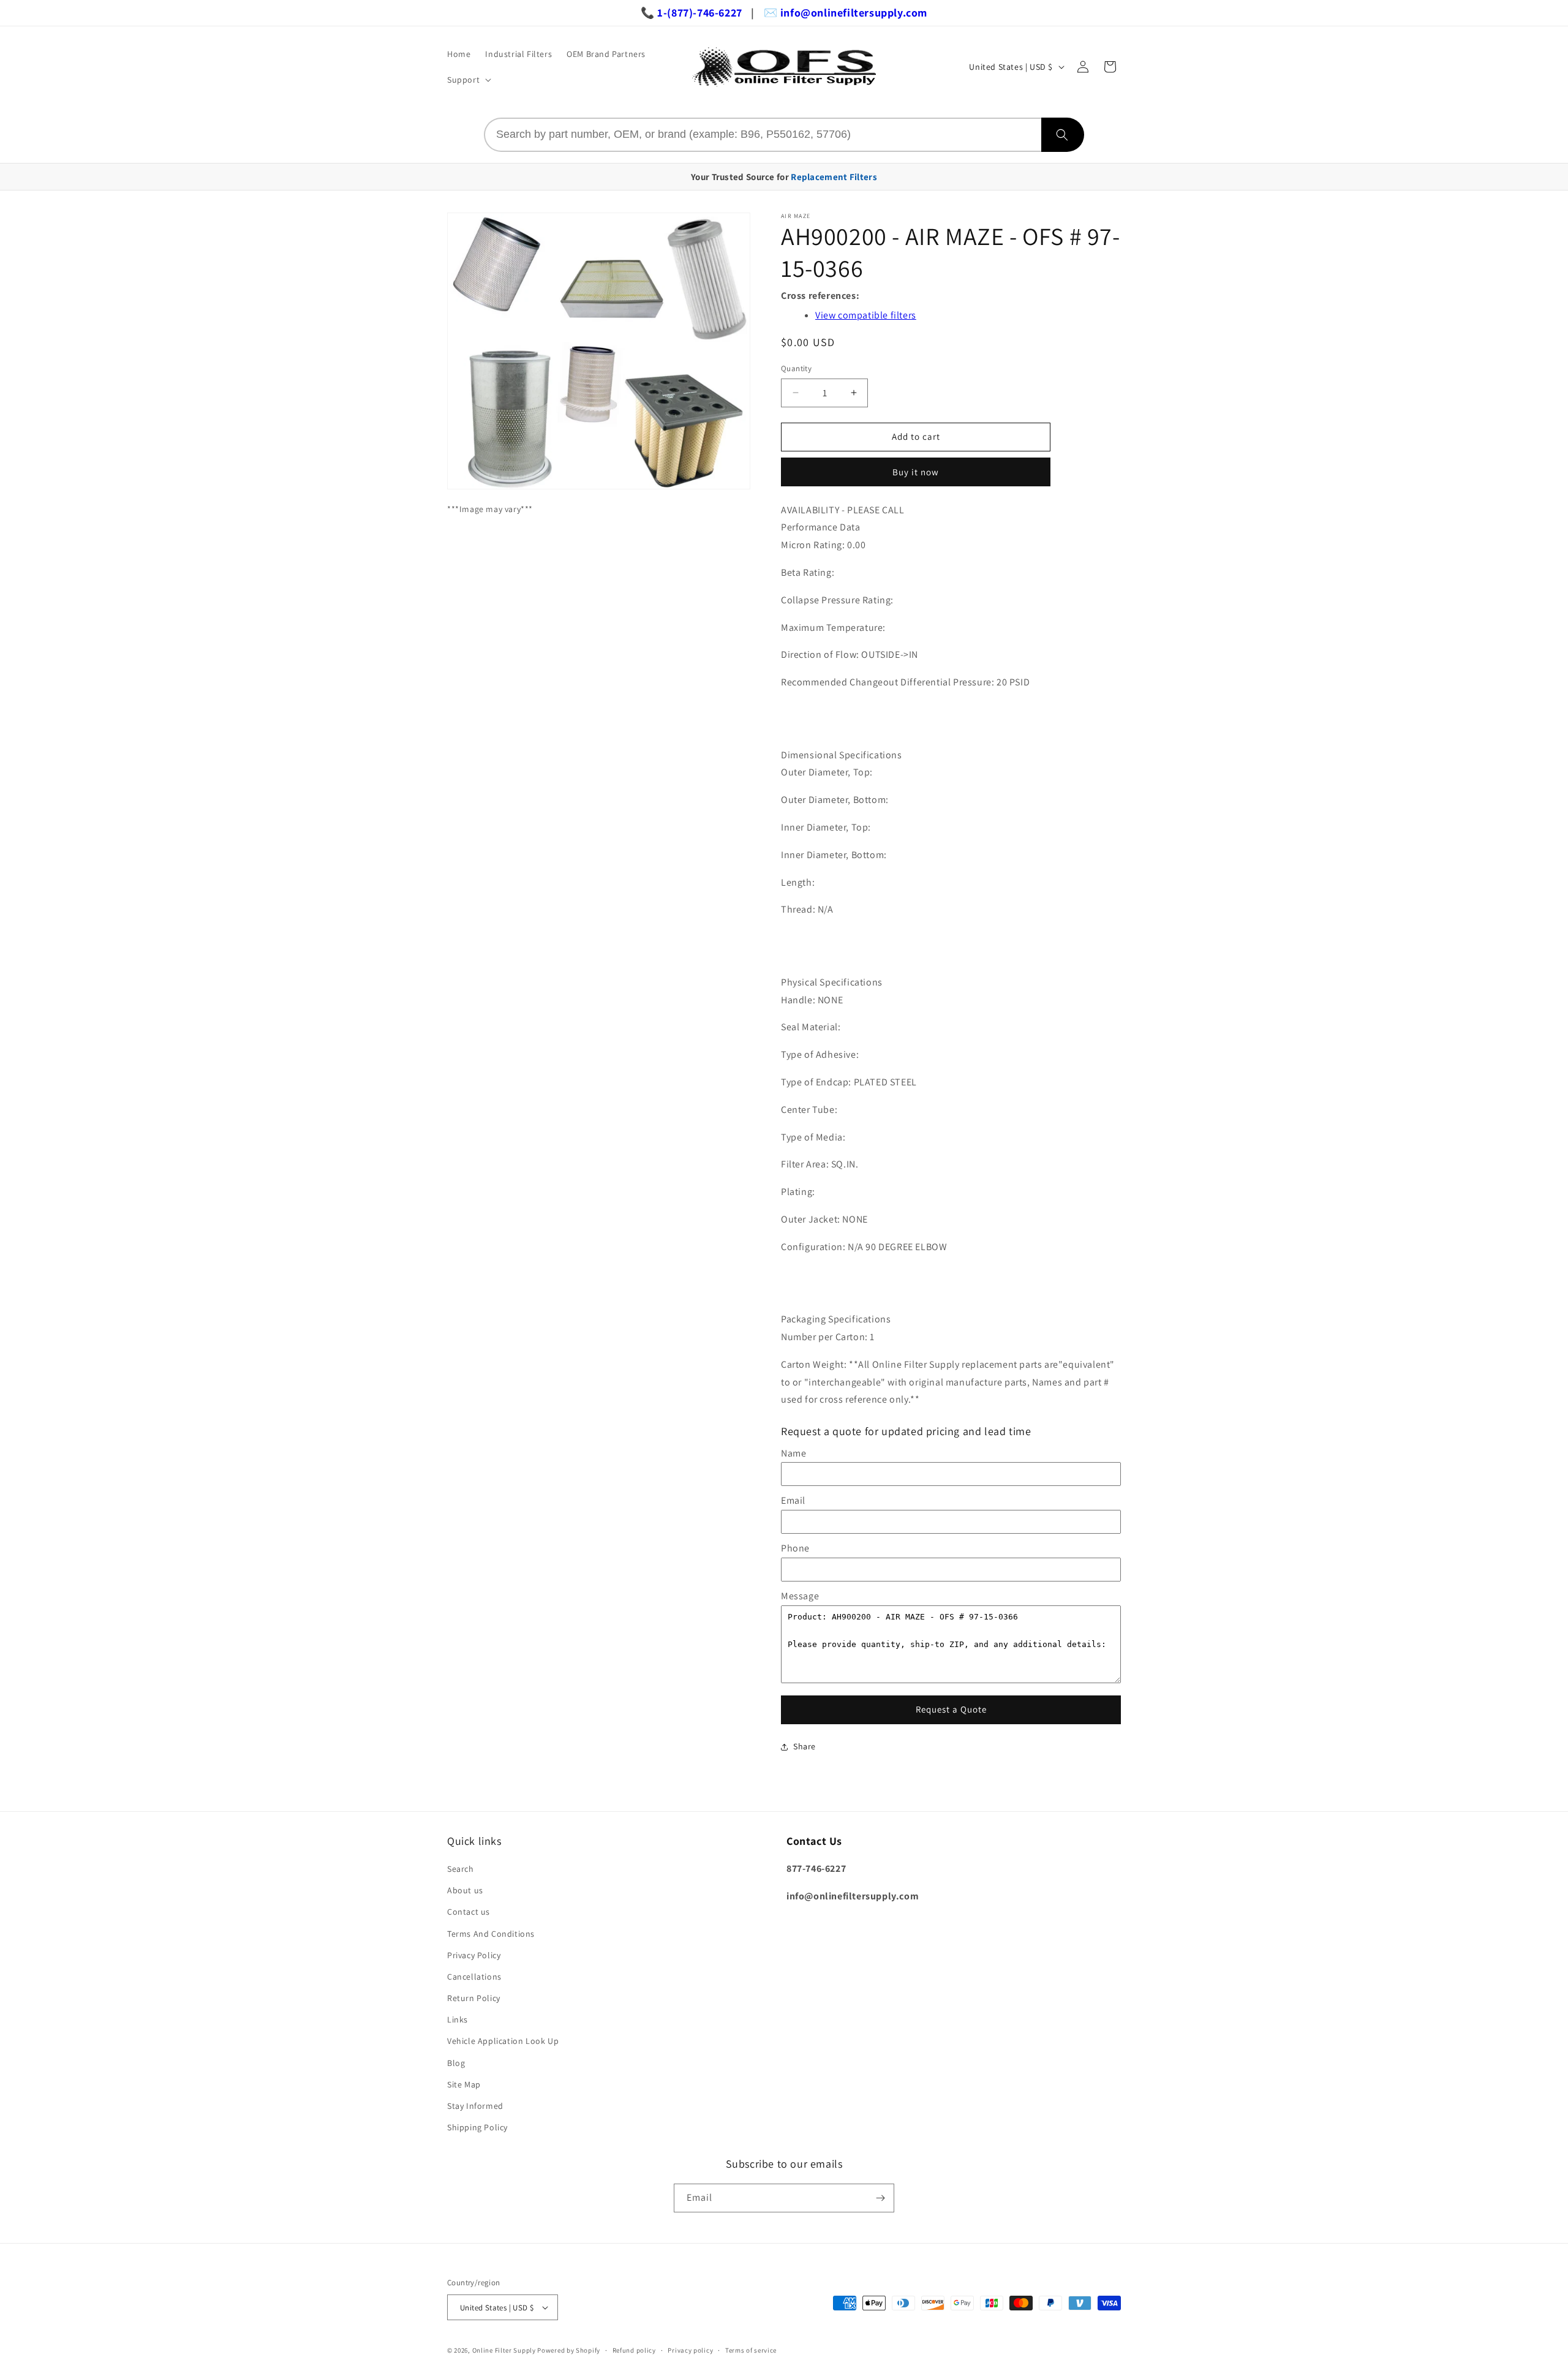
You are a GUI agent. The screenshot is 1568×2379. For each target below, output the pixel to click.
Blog (456, 2063)
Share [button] (805, 1746)
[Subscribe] (880, 2198)
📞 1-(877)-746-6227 (692, 13)
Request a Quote (951, 1709)
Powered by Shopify (569, 2350)
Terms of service (751, 2350)
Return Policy (474, 1998)
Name (793, 1453)
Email (793, 1500)
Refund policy (634, 2350)
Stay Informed (475, 2106)
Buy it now (916, 472)
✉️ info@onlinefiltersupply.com (846, 13)
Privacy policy (690, 2350)
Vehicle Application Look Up (503, 2041)
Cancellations (474, 1977)
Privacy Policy (474, 1955)
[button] (468, 80)
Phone (795, 1548)
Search (461, 1869)
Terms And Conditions (491, 1934)
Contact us (469, 1912)
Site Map (464, 2084)
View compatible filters (866, 315)
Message (800, 1596)
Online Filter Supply (504, 2350)
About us (465, 1890)
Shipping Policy (477, 2127)
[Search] (1063, 135)
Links (458, 2019)
